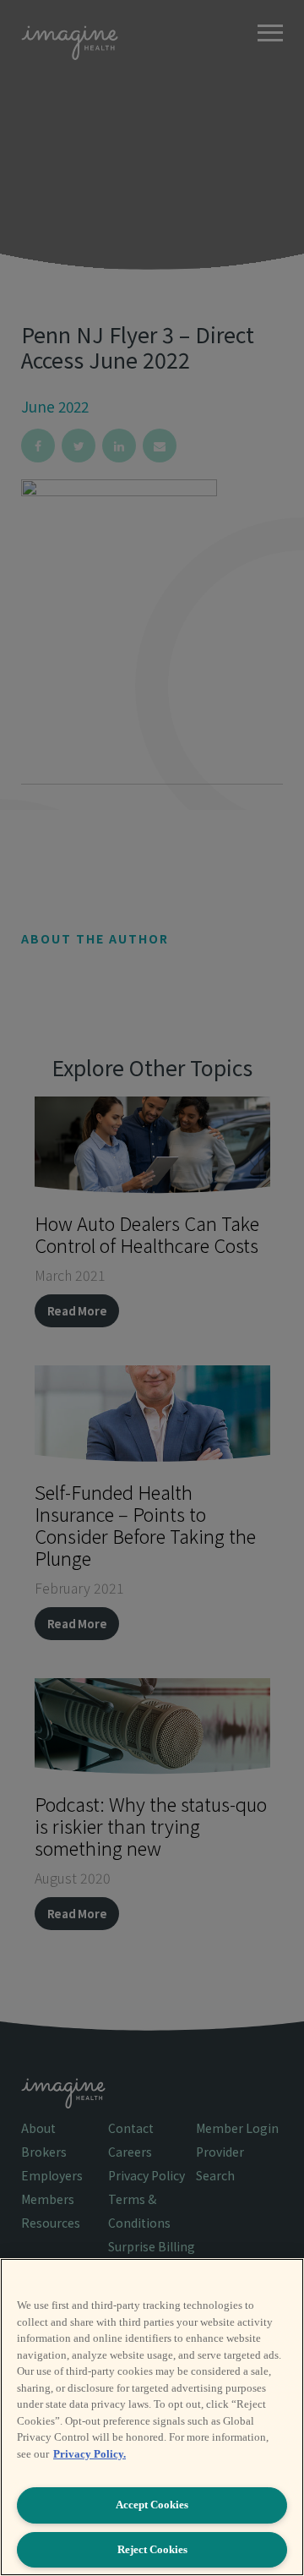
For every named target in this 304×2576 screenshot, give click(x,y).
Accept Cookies (152, 2505)
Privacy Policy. (90, 2454)
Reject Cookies (152, 2549)
